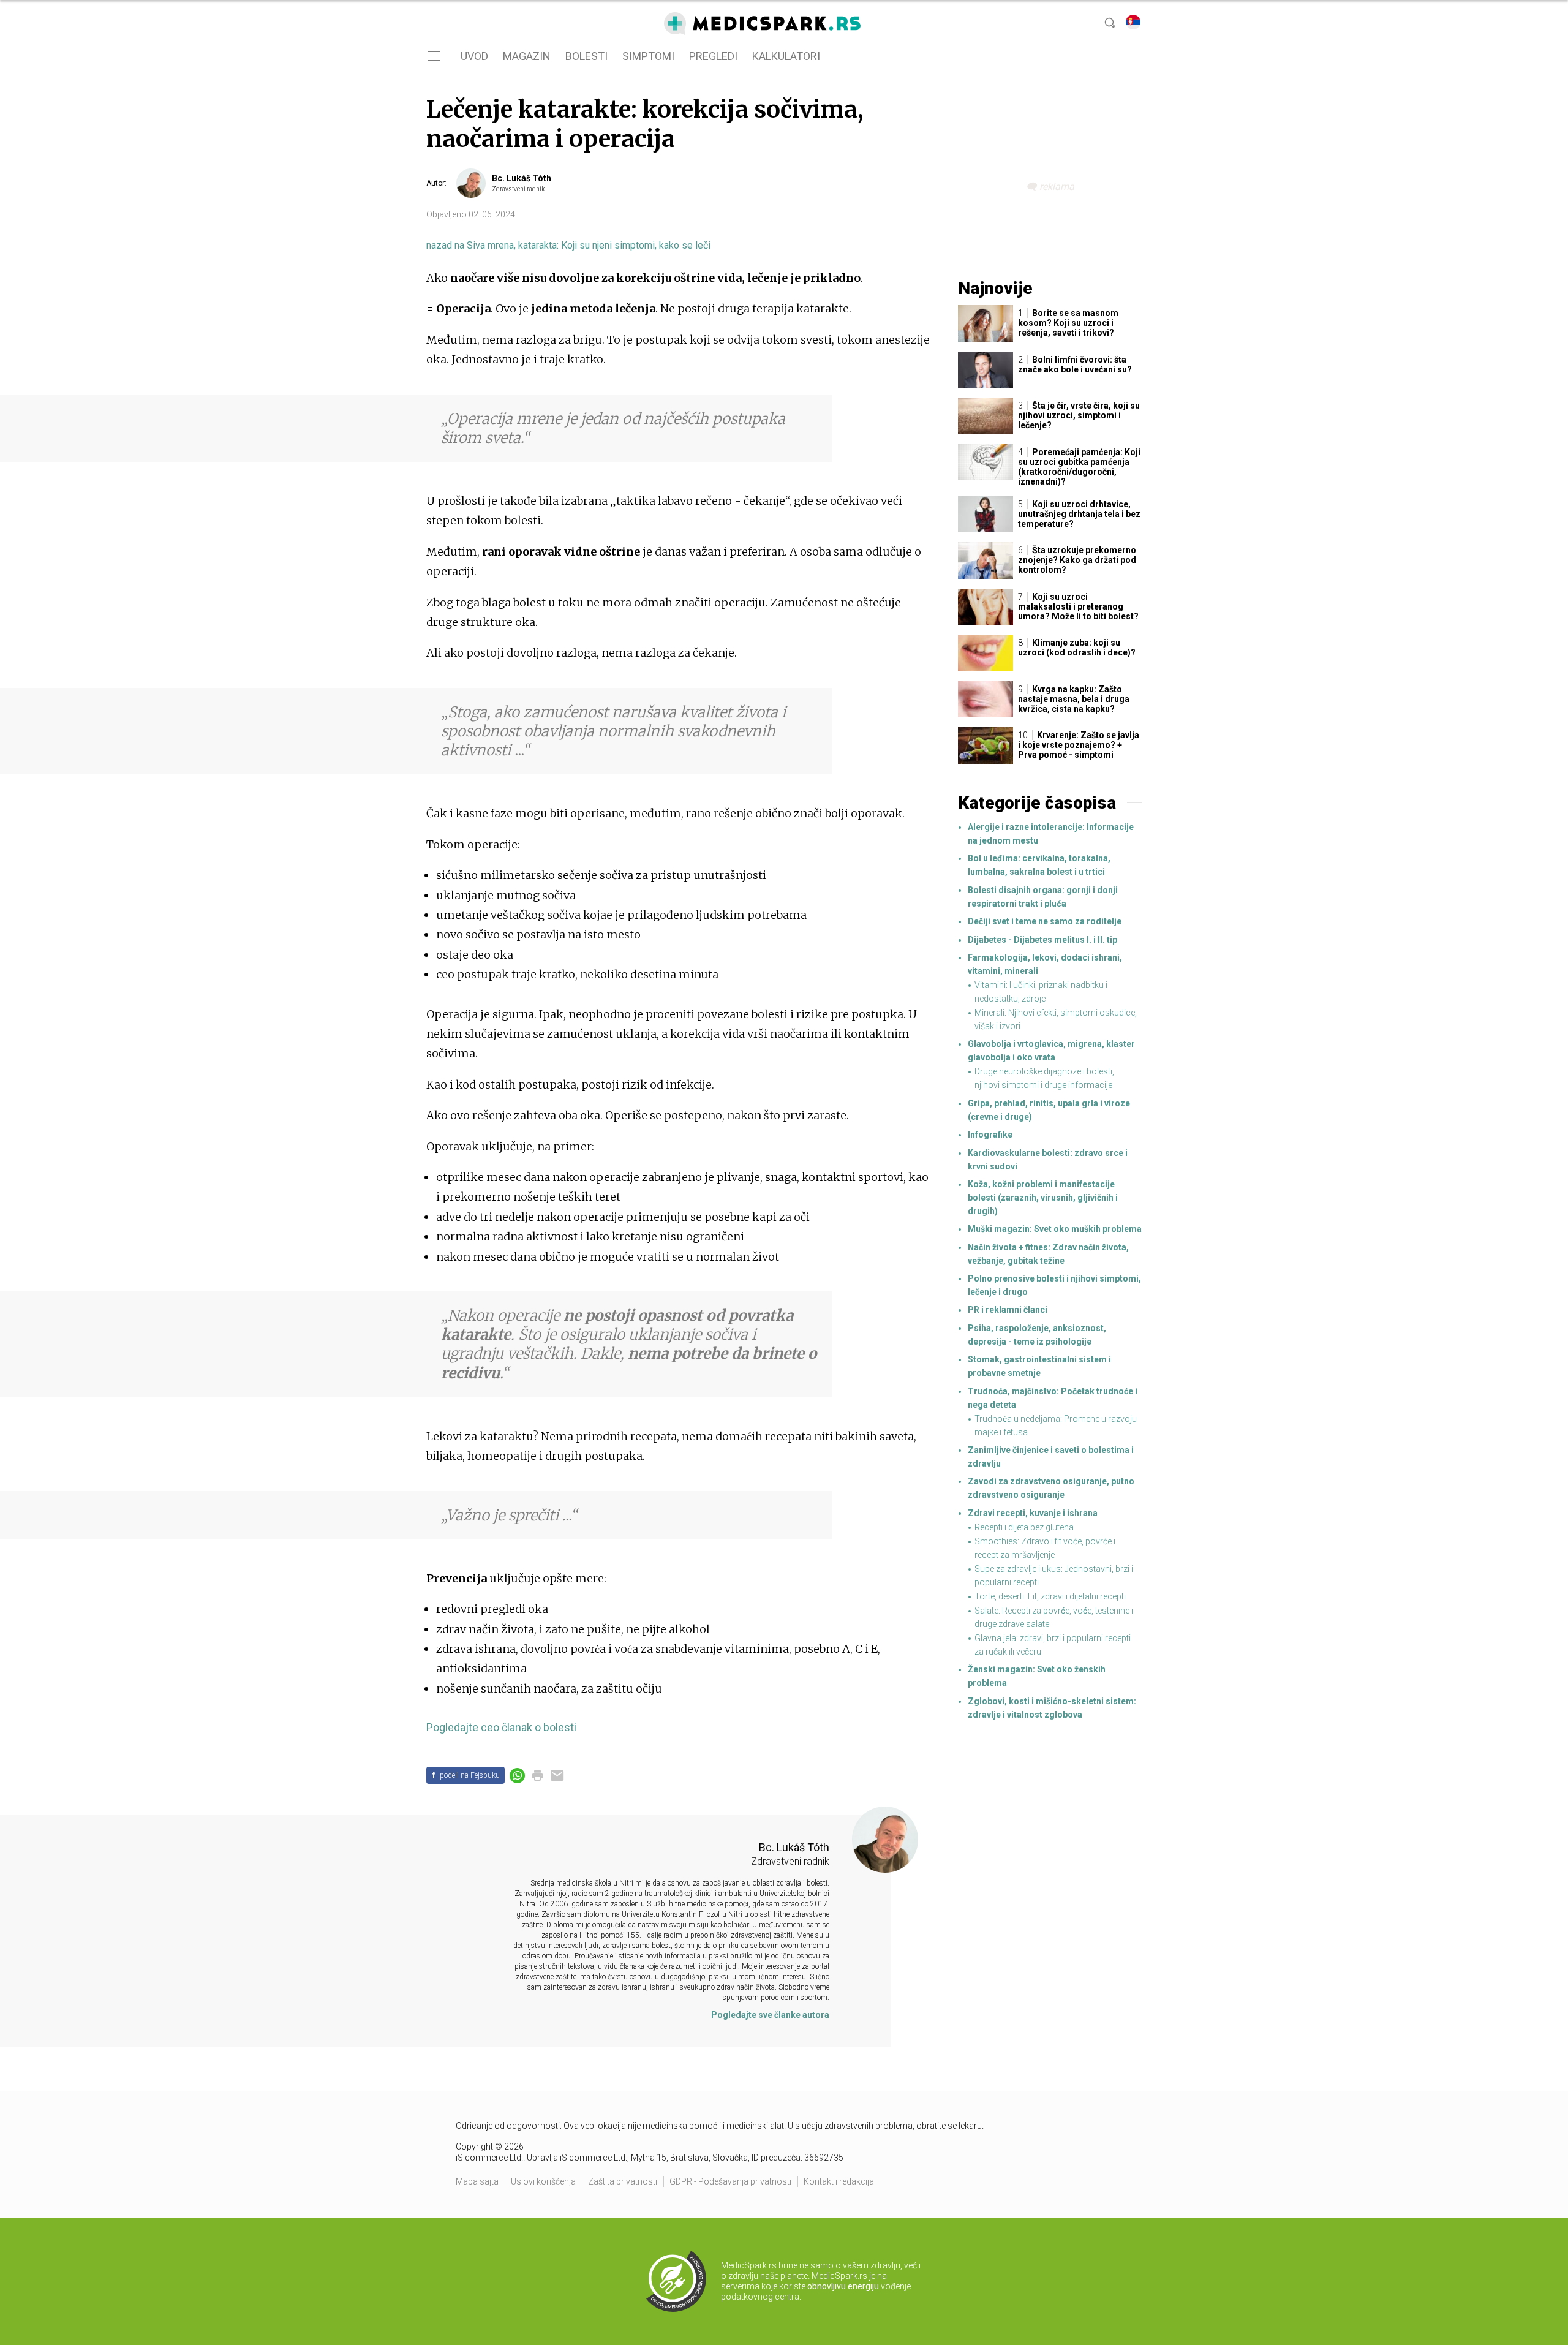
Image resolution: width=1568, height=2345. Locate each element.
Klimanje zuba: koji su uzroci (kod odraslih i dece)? (1077, 648)
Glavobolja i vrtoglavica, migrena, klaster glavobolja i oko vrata (1051, 1051)
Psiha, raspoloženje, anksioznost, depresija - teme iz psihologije (1037, 1335)
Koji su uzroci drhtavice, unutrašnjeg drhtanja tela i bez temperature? (1079, 514)
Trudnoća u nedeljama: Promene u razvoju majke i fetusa (1056, 1426)
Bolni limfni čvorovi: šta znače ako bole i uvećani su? (1075, 364)
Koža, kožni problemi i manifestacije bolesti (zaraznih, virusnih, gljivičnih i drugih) (1043, 1198)
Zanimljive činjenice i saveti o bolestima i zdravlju (1051, 1457)
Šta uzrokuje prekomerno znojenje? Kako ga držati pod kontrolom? (1077, 560)
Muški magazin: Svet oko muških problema (1055, 1229)
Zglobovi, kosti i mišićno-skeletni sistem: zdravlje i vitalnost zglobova (1052, 1708)
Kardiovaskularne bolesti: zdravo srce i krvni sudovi (1048, 1160)
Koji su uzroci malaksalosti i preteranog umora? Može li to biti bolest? (1078, 606)
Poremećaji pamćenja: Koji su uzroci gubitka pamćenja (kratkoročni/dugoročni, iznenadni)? (1079, 467)
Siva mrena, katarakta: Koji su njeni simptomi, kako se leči (568, 245)
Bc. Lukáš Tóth (522, 178)
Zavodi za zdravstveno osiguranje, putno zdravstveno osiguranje (1051, 1488)
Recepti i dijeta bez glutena (1024, 1527)
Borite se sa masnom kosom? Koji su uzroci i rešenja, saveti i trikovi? (1068, 323)
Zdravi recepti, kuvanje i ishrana (1033, 1513)
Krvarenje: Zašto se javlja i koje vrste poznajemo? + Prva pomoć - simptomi (1079, 745)
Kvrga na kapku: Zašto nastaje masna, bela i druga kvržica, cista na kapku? (1074, 699)
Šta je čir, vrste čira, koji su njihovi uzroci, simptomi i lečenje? (1079, 415)
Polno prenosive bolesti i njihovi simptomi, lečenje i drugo (1054, 1285)
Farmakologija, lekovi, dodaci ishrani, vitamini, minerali (1045, 964)
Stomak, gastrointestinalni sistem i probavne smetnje (1039, 1366)
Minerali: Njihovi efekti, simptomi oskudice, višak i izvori (1056, 1019)
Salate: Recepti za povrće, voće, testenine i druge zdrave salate (1054, 1617)
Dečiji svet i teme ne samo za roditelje (1045, 921)
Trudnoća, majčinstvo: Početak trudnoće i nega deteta (1053, 1398)
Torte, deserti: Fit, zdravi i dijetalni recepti (1050, 1596)
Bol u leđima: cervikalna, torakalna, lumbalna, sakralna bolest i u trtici (1039, 865)
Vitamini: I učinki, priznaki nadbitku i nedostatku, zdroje (1041, 992)
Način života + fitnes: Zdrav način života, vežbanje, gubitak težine (1048, 1254)
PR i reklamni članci (1008, 1310)
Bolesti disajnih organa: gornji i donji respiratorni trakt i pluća (1043, 897)
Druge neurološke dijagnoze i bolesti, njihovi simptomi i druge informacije (1044, 1078)
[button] (432, 56)
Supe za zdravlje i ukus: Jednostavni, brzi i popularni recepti (1054, 1576)
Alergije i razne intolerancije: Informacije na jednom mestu (1051, 834)
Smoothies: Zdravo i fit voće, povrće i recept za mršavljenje (1045, 1548)
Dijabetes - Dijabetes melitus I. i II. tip (1042, 940)
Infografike (990, 1135)
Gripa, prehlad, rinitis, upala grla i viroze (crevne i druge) (1049, 1110)
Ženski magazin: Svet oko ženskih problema (1037, 1676)
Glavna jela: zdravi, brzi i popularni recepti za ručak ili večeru (1053, 1645)
